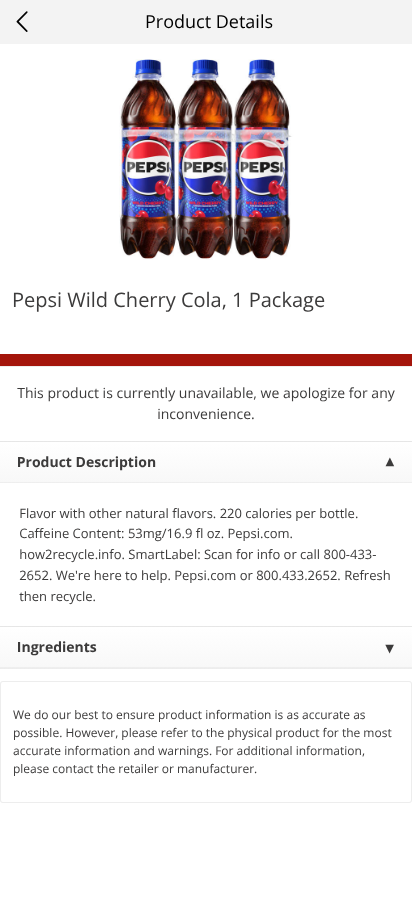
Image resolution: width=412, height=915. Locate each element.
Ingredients (57, 647)
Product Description (86, 462)
